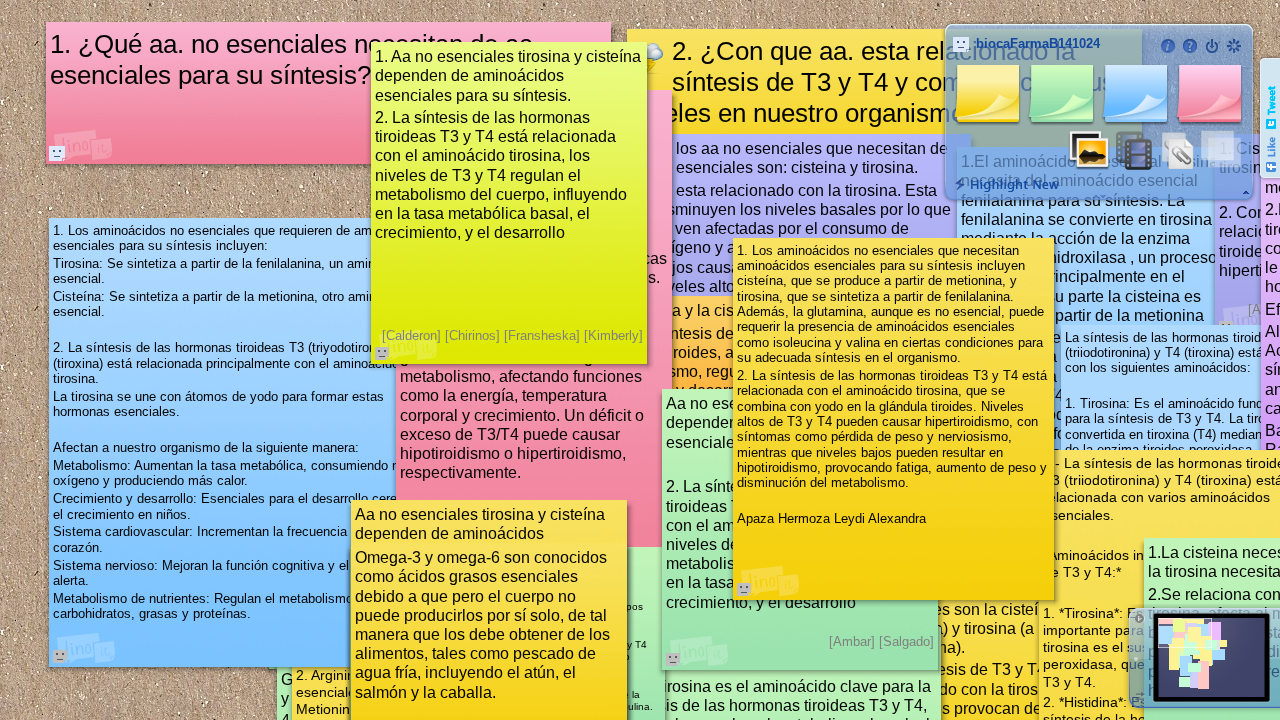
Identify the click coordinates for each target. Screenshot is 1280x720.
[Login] (1212, 46)
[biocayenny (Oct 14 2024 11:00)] (57, 153)
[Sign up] (1234, 46)
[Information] (1168, 46)
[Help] (1190, 46)
